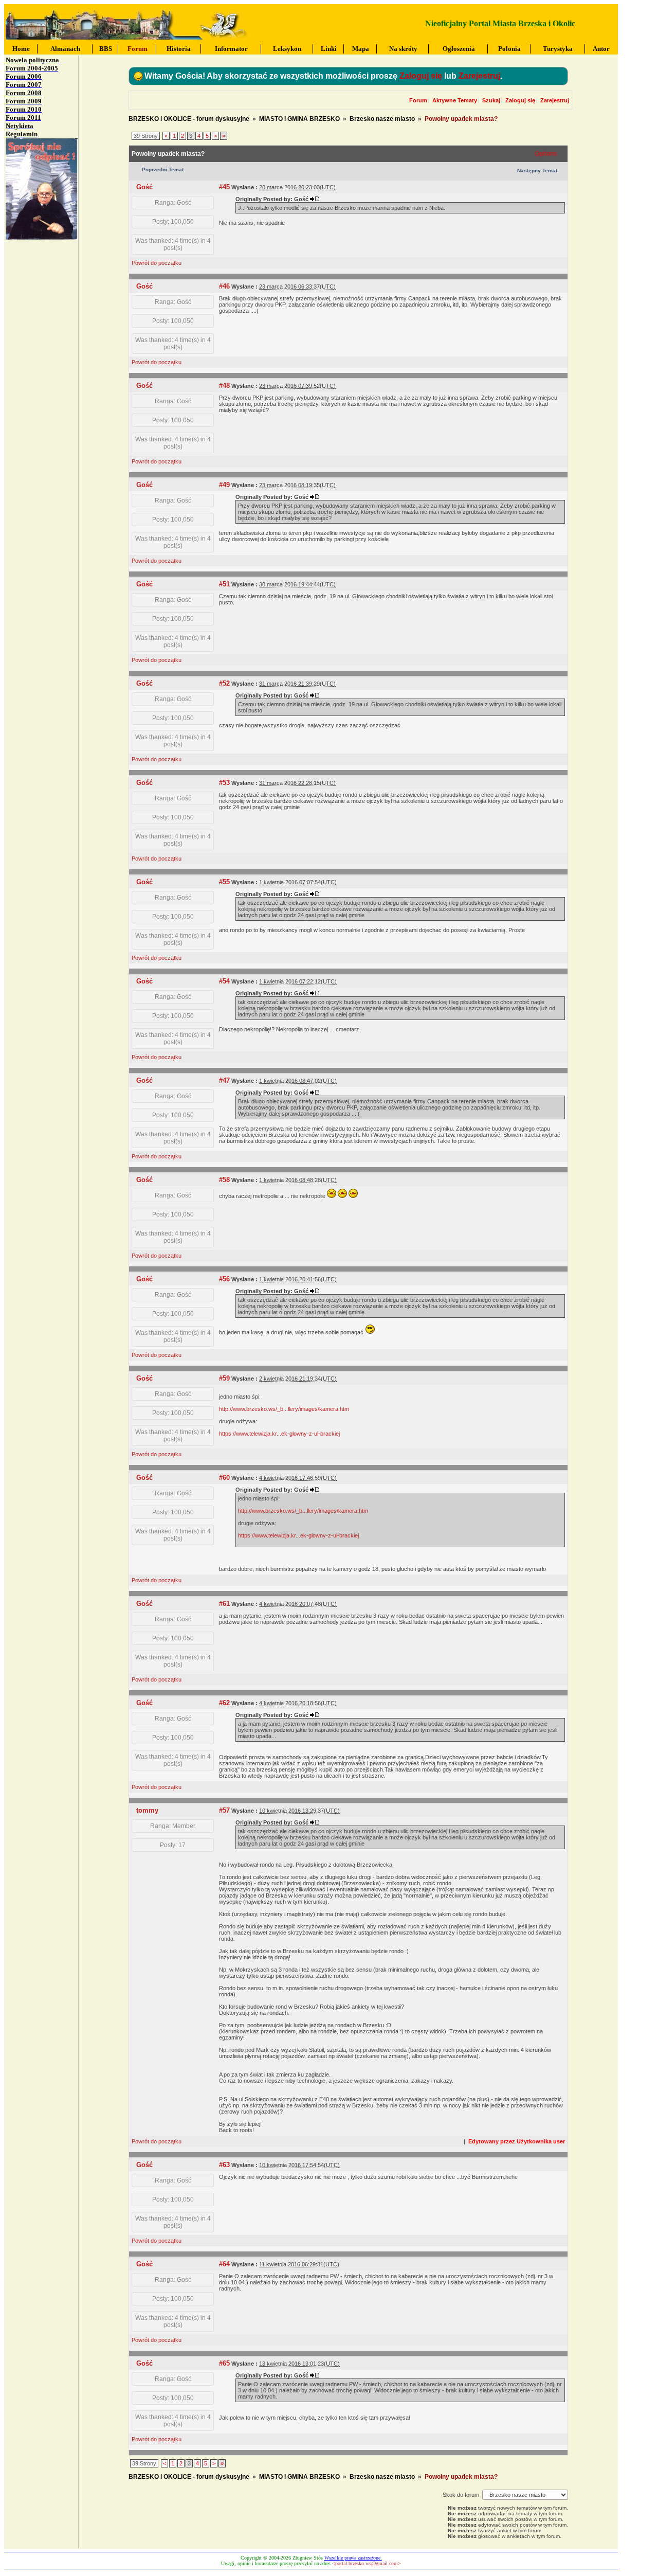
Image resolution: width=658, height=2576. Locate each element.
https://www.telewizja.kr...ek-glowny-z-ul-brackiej (279, 1434)
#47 (224, 1080)
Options (546, 154)
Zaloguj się (421, 76)
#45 (224, 187)
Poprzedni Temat (163, 169)
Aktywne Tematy (455, 100)
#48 (224, 386)
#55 (224, 882)
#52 (224, 683)
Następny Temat (537, 171)
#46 (224, 286)
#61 (224, 1604)
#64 (224, 2264)
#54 (224, 981)
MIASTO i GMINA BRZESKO (299, 119)
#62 (224, 1703)
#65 (224, 2363)
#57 (224, 1810)
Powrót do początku (157, 263)
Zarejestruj (479, 76)
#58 (224, 1180)
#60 (224, 1478)
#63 (224, 2165)
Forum (418, 100)
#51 (224, 584)
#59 (224, 1378)
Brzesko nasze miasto (382, 119)
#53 (224, 783)
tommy (147, 1810)
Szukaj (491, 100)
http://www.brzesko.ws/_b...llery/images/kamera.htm (284, 1409)
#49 (224, 485)
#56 (224, 1279)
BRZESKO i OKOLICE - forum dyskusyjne (189, 119)
